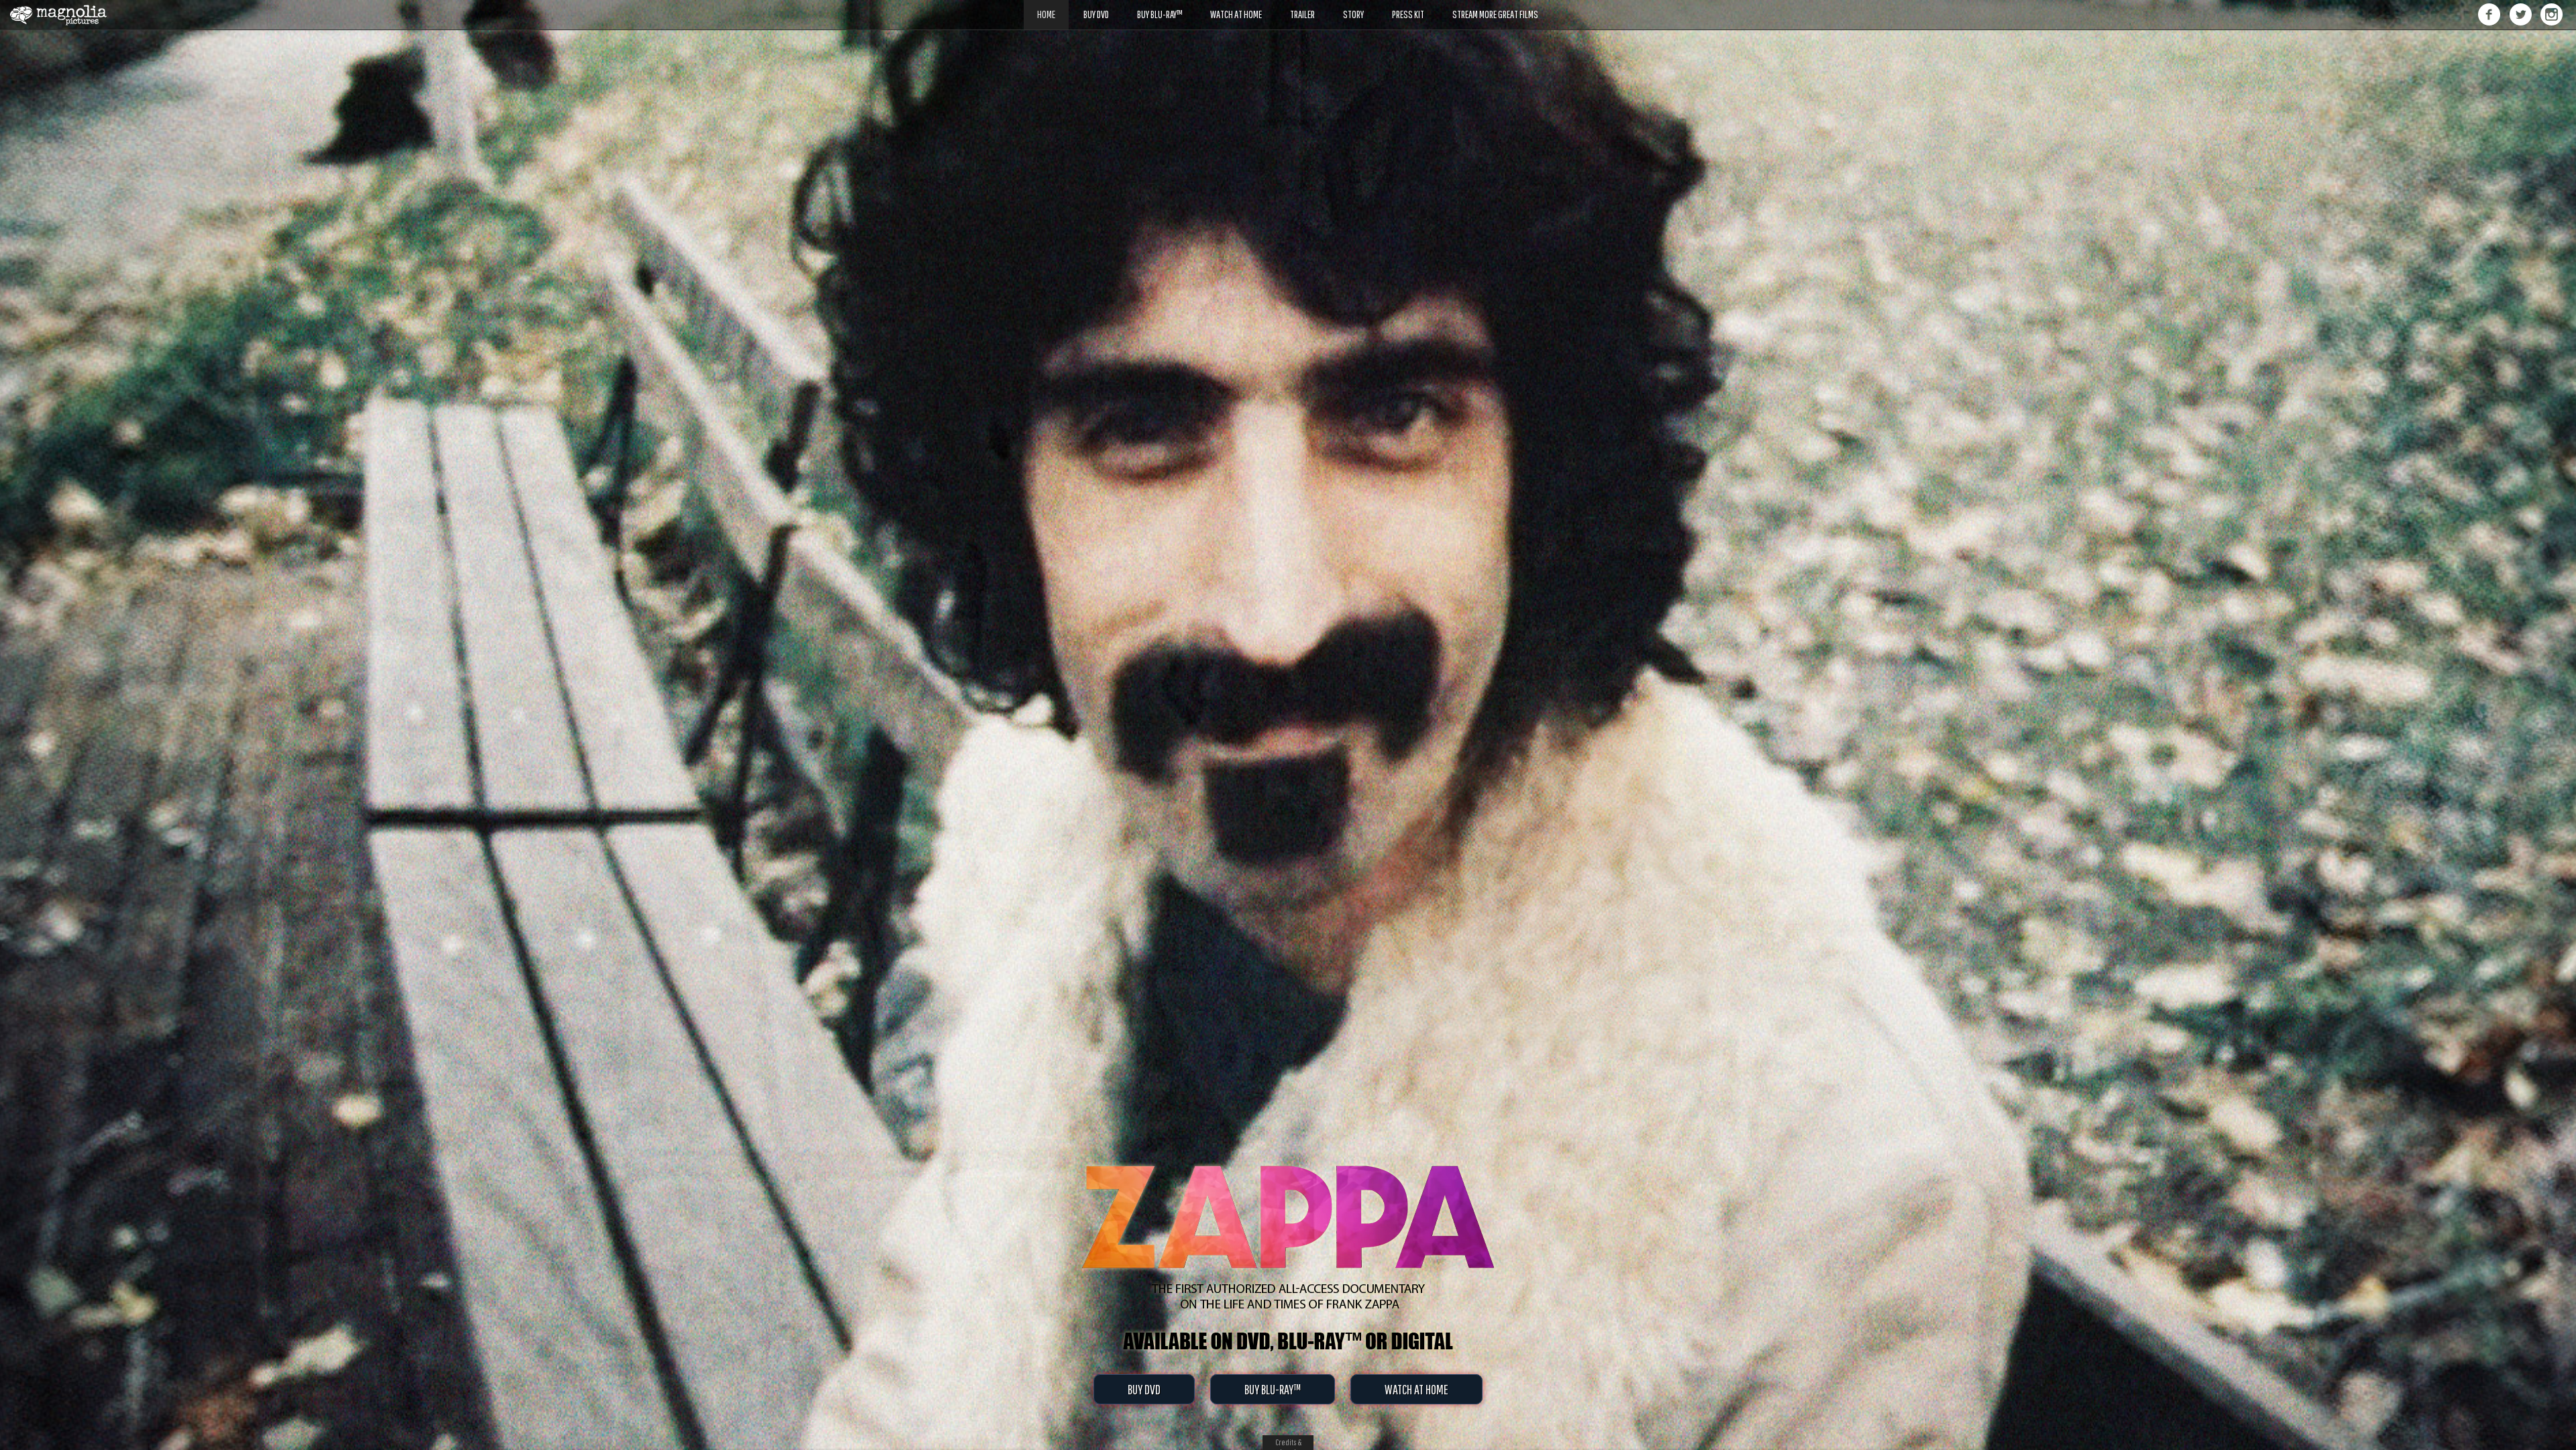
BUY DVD (1144, 1389)
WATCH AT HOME (1416, 1389)
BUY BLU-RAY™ (1273, 1389)
